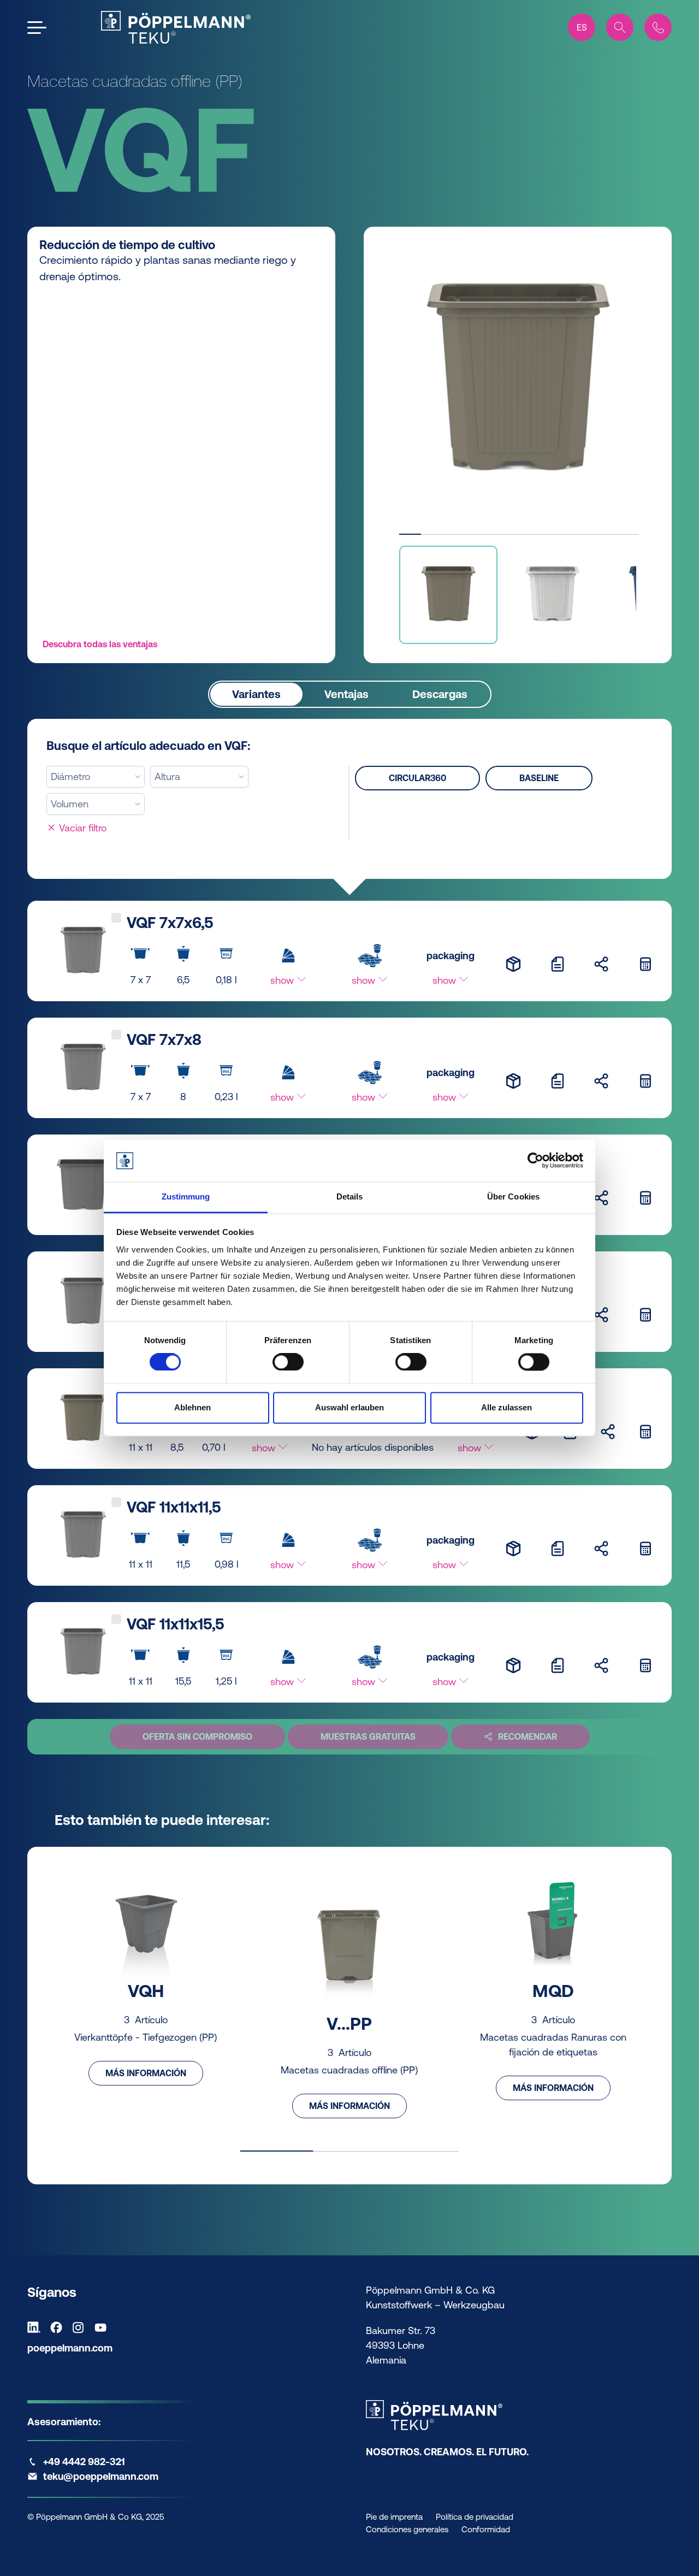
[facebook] (59, 2327)
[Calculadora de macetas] (645, 964)
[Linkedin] (37, 2327)
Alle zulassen (507, 1407)
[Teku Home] (176, 27)
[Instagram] (81, 2327)
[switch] (288, 1362)
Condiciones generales (407, 2529)
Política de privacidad (475, 2517)
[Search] (620, 27)
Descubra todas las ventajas (100, 644)
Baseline (539, 778)
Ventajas (346, 694)
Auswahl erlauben (349, 1407)
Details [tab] (350, 1197)
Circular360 (417, 778)
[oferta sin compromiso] (558, 964)
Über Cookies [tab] (513, 1197)
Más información (146, 2073)
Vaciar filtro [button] (81, 828)
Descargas (440, 694)
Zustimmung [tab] (186, 1197)
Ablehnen (192, 1407)
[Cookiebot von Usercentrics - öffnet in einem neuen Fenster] (535, 1161)
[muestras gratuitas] (513, 964)
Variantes (256, 694)
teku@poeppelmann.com (101, 2476)
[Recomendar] (601, 964)
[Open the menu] (37, 28)
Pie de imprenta (394, 2517)
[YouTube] (103, 2327)
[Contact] (658, 27)
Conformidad (486, 2529)
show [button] (283, 980)
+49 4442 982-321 (84, 2462)
